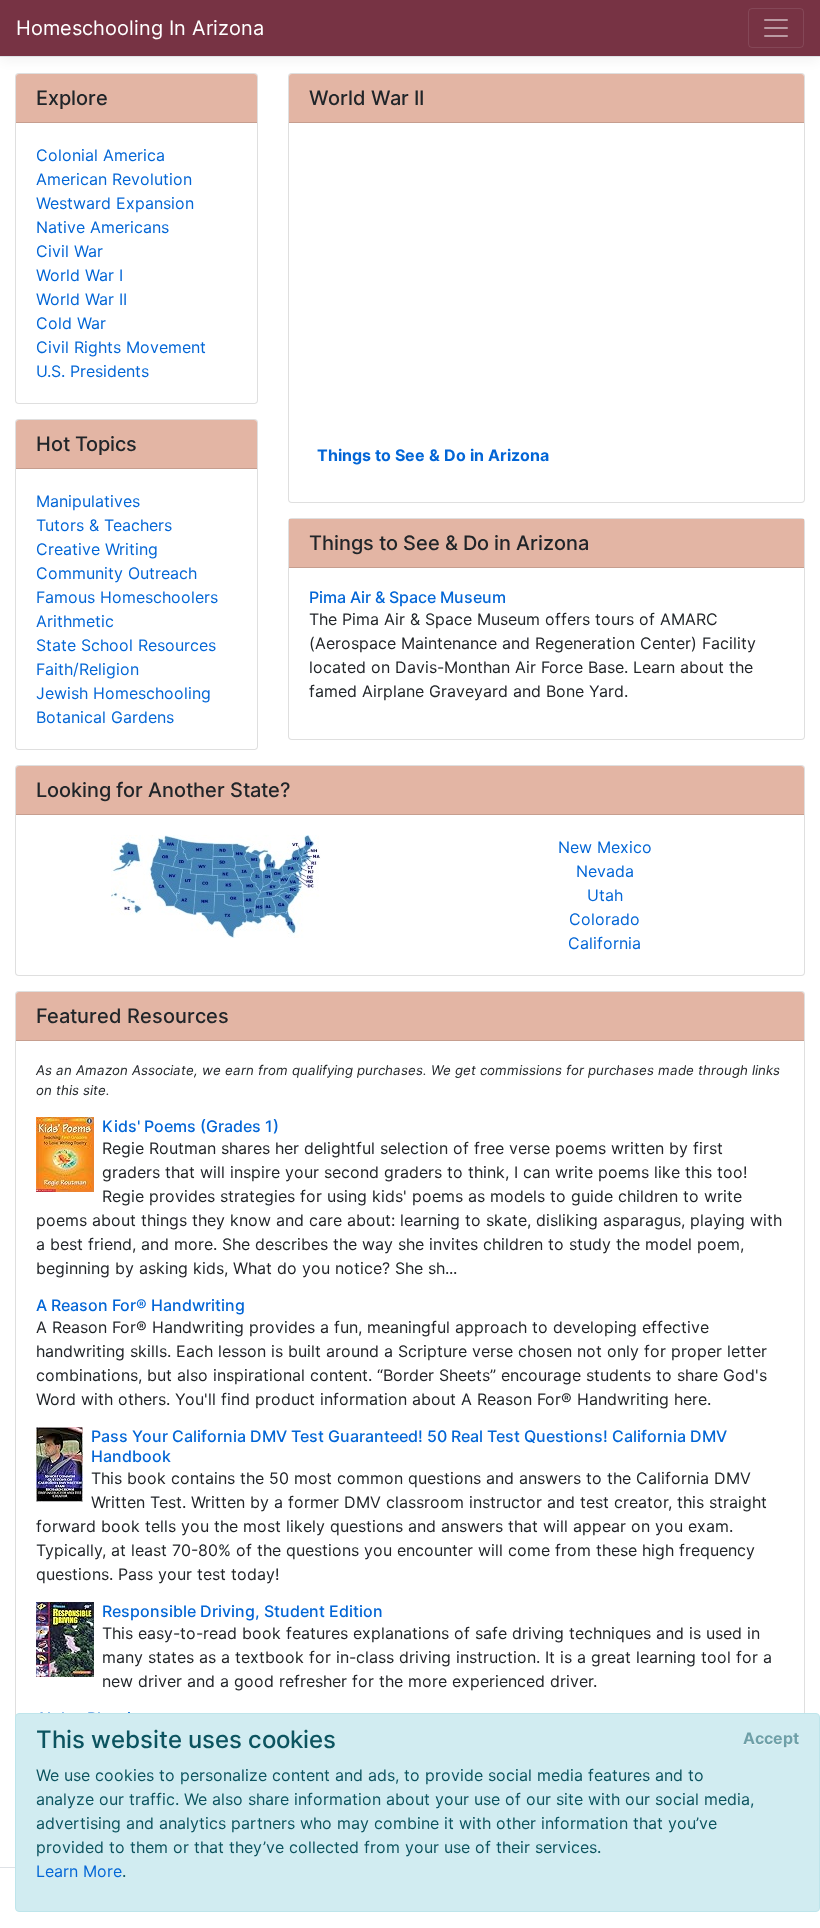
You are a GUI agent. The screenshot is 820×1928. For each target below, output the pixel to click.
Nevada (605, 871)
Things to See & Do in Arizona (433, 455)
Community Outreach (116, 573)
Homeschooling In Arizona (140, 28)
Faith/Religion (87, 669)
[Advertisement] (546, 291)
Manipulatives (88, 501)
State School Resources (126, 645)
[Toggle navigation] (776, 28)
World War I (79, 275)
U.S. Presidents (92, 371)
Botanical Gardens (105, 717)
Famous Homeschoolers (127, 597)
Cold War (71, 323)
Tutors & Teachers (104, 525)
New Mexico (605, 847)
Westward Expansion (115, 203)
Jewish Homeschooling (123, 693)
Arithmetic (75, 621)
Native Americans (102, 227)
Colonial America (100, 155)
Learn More (79, 1871)
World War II (81, 299)
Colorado (604, 919)
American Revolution (114, 179)
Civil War (69, 251)
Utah (605, 895)
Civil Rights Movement (121, 347)
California (604, 943)
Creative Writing (97, 549)
